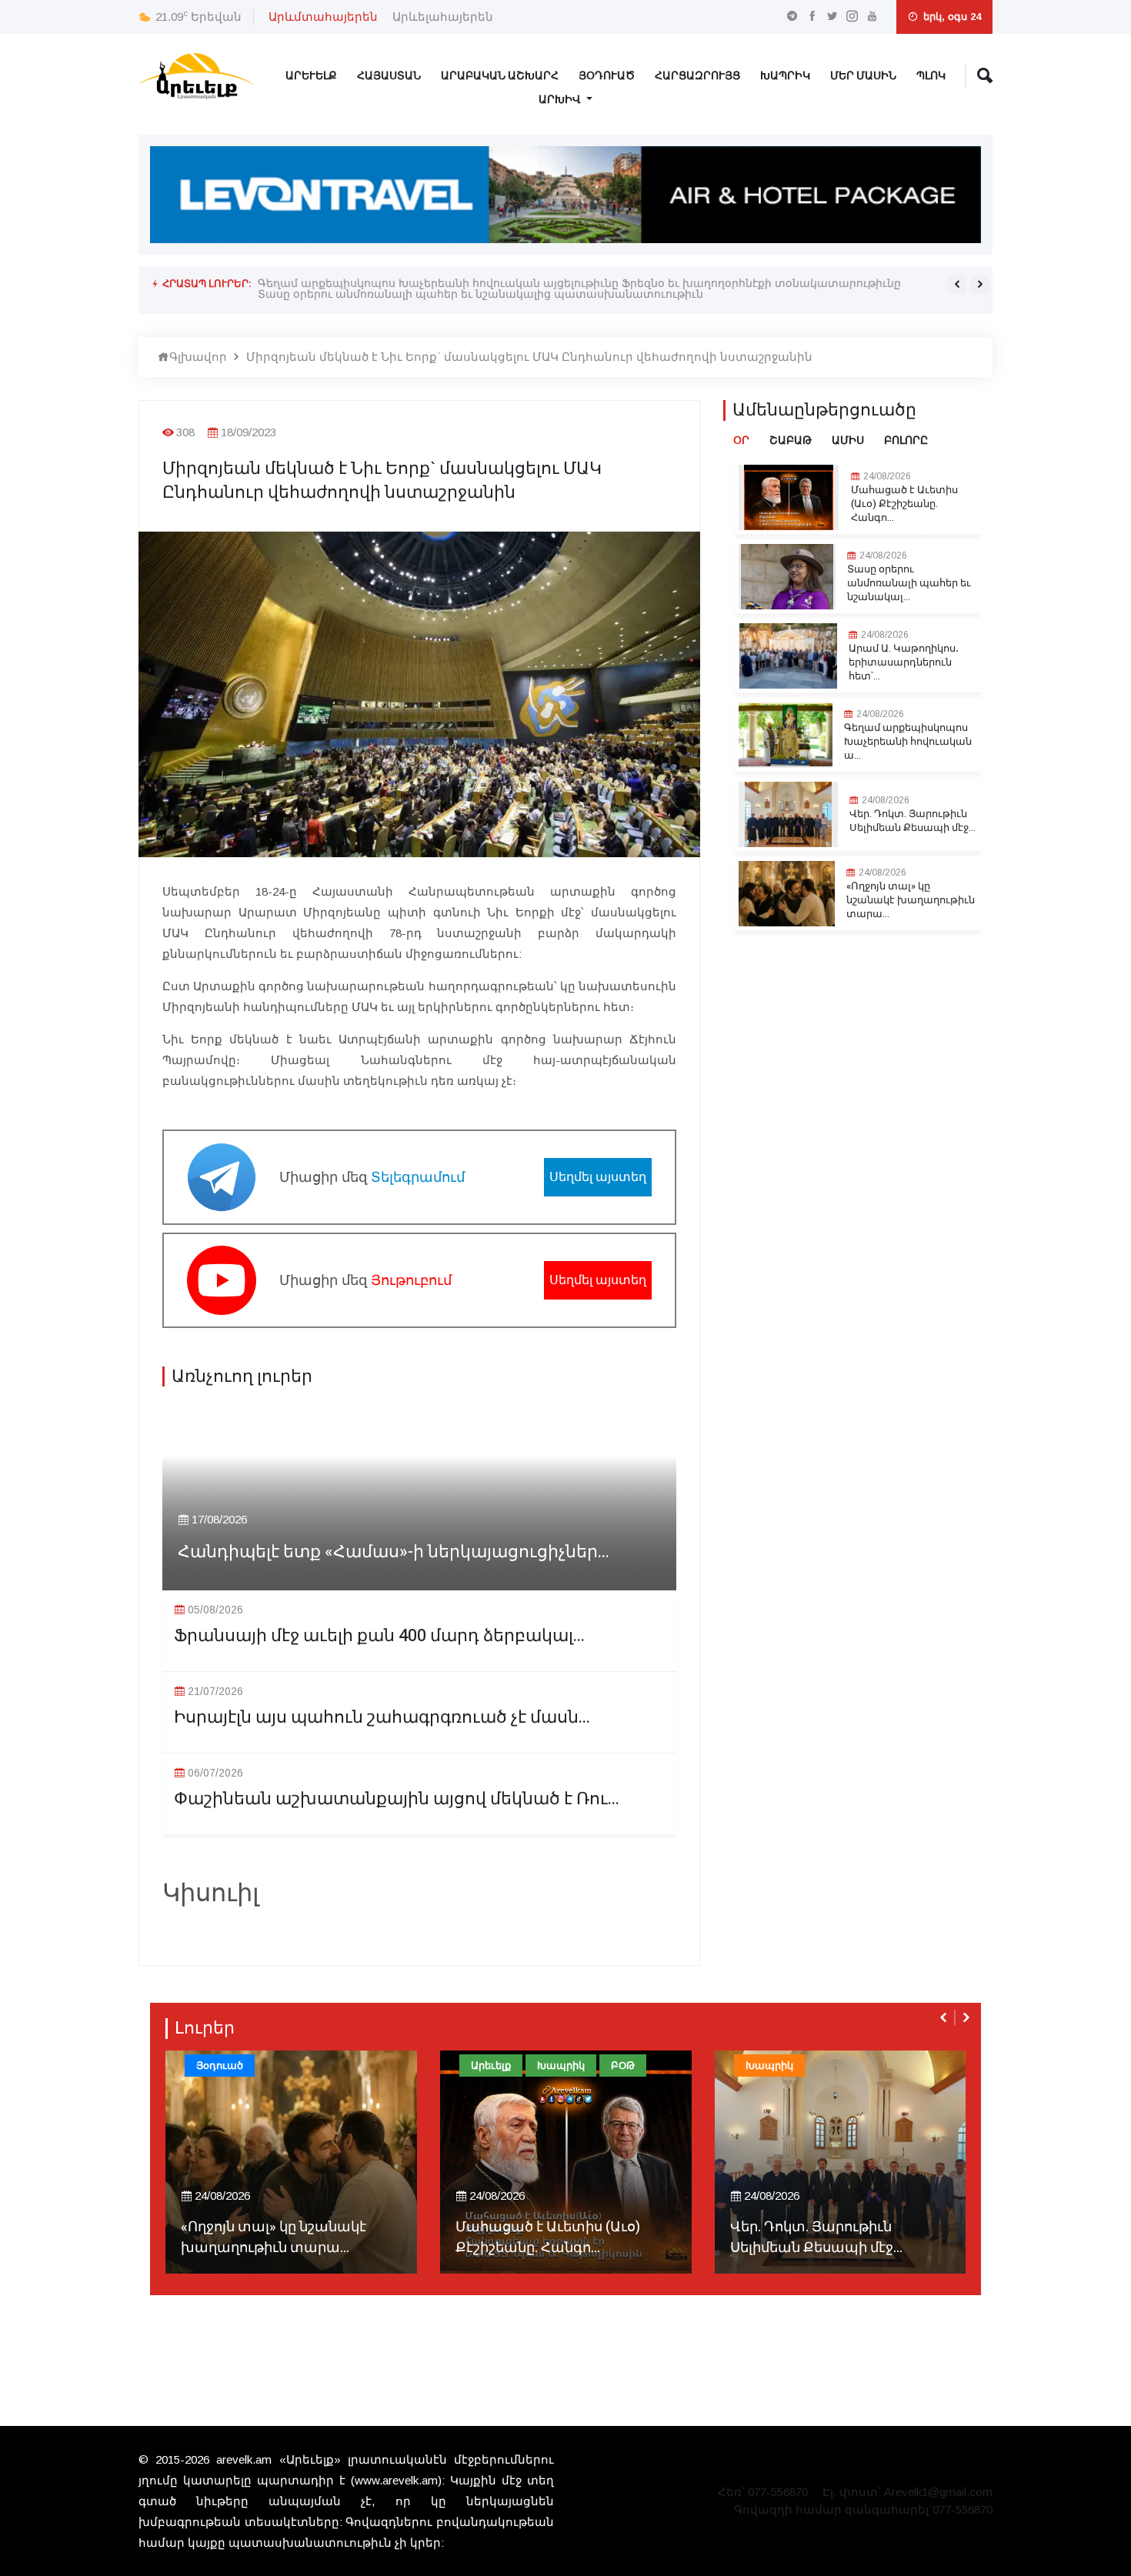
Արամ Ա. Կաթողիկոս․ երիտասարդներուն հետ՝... (904, 662)
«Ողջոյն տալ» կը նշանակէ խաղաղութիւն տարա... (911, 900)
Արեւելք (311, 76)
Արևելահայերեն (443, 17)
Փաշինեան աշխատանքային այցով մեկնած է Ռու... (397, 1799)
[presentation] (957, 285)
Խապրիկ (785, 76)
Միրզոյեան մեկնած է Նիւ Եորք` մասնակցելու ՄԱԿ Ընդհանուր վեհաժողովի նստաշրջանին (529, 357)
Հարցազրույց (697, 76)
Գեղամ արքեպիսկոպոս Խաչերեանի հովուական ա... (908, 742)
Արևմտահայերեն (323, 17)
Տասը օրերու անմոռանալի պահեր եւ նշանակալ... (909, 583)
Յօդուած (607, 76)
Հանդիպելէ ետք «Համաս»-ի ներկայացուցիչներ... (394, 1552)
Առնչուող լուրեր (242, 1376)
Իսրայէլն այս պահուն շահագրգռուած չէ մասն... (382, 1718)
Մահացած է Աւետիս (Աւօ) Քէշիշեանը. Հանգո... (904, 504)
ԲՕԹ (623, 2065)
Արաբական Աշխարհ (500, 76)
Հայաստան (389, 76)
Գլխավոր (198, 357)
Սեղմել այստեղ (598, 1177)
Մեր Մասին (863, 76)
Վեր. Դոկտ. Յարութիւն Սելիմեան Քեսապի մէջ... (912, 821)
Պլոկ (931, 76)
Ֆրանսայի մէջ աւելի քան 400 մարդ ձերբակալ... (379, 1636)
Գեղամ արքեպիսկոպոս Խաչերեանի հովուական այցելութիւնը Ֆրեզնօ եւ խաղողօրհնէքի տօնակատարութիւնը (579, 283)
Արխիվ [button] (561, 100)
